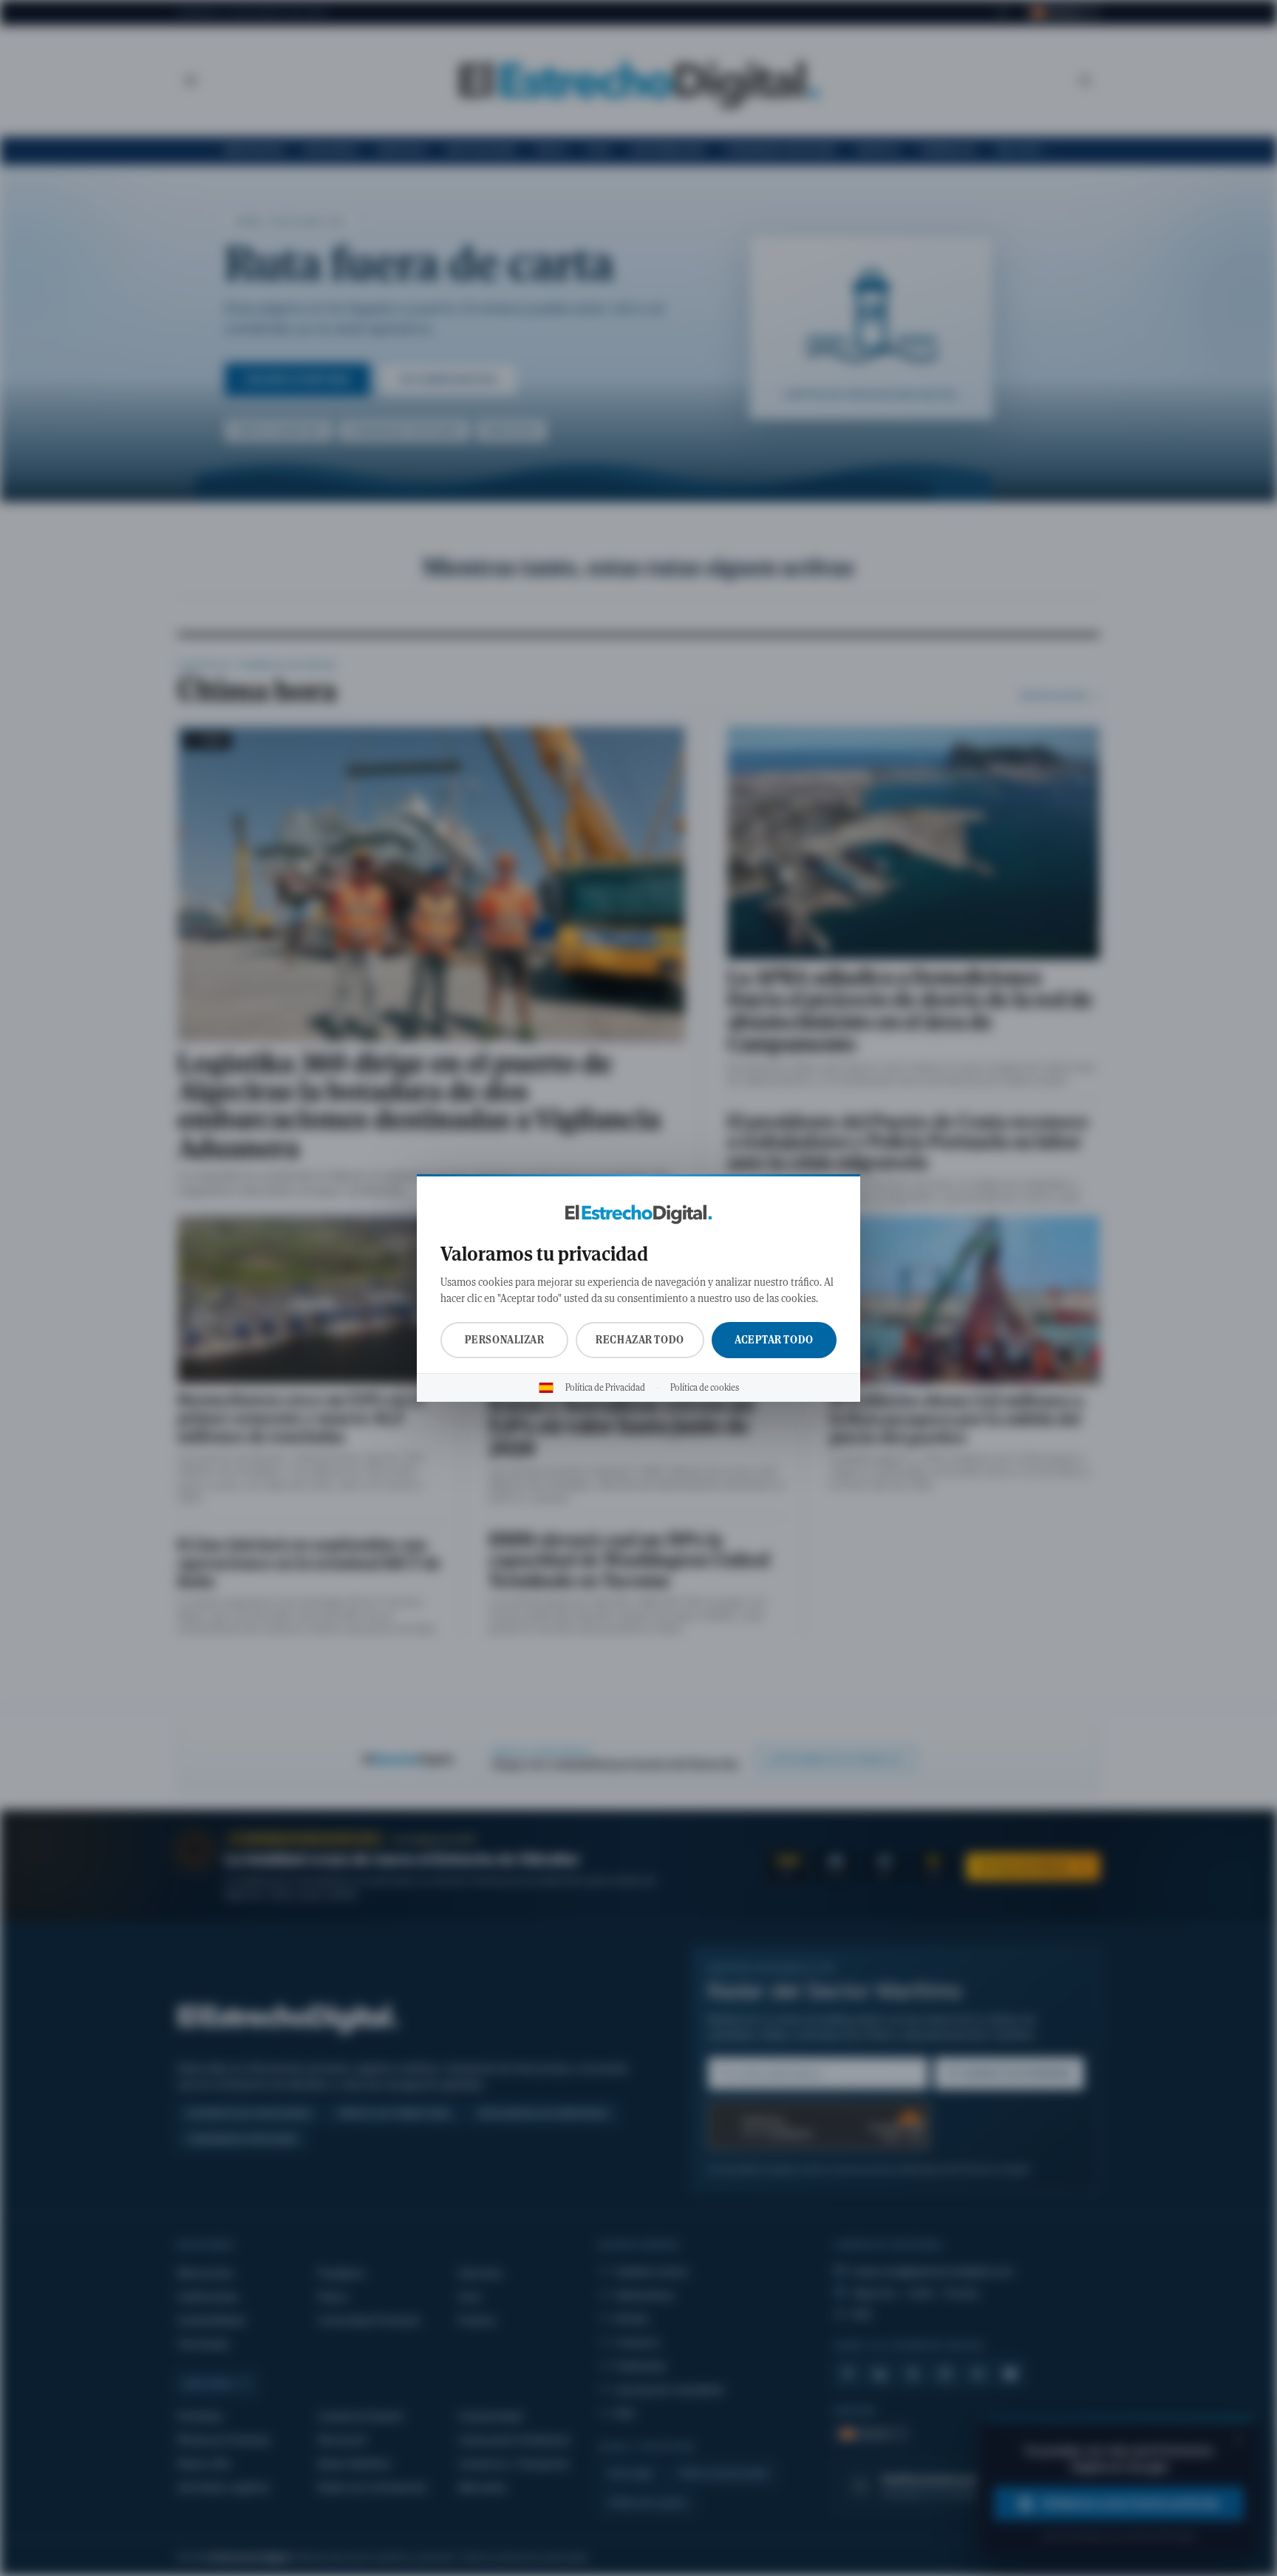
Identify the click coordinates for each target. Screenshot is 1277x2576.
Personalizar (505, 1340)
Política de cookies (705, 1388)
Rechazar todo (640, 1340)
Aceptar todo (774, 1340)
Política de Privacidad (605, 1388)
